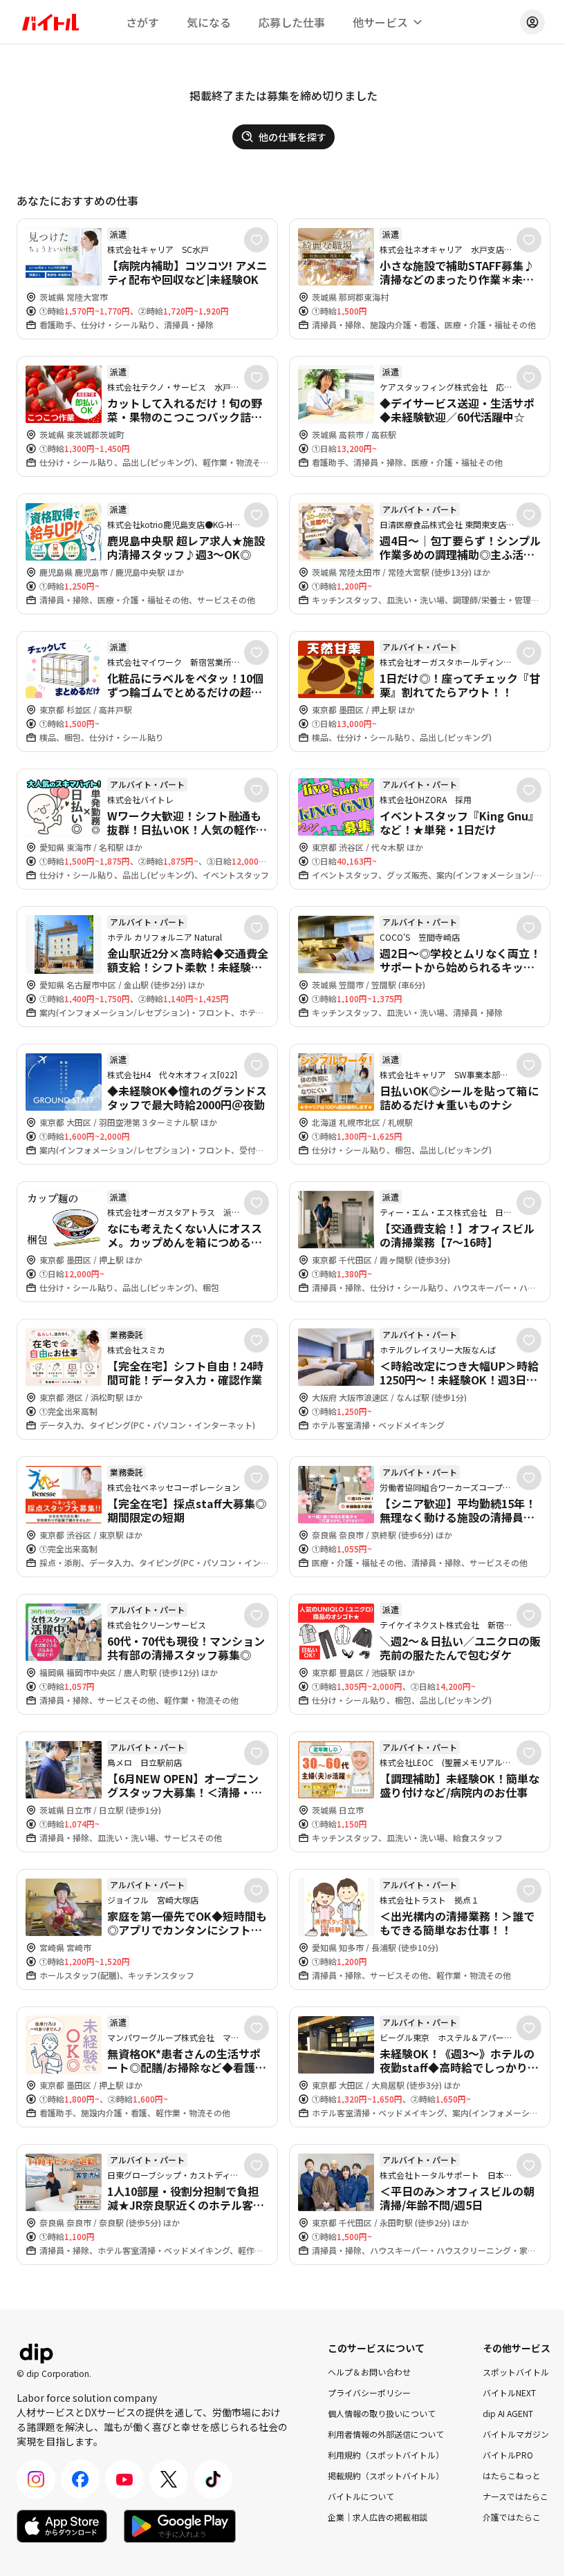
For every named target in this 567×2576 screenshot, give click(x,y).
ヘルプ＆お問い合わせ (369, 2372)
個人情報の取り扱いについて (382, 2413)
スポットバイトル (516, 2372)
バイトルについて (361, 2496)
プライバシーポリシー (369, 2392)
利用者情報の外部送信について (386, 2434)
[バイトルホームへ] (50, 22)
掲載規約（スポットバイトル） (386, 2475)
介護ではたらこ (512, 2517)
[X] (169, 2479)
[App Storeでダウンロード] (62, 2526)
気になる (209, 22)
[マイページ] (532, 22)
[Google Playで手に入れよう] (180, 2526)
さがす (142, 22)
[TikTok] (213, 2479)
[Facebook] (80, 2479)
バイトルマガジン (516, 2434)
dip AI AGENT (508, 2413)
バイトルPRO (508, 2455)
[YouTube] (124, 2479)
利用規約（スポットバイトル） (386, 2455)
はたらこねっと (512, 2475)
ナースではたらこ (515, 2496)
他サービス (380, 22)
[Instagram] (36, 2479)
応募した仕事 (292, 22)
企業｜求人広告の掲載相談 (378, 2517)
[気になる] (257, 240)
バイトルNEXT (509, 2392)
